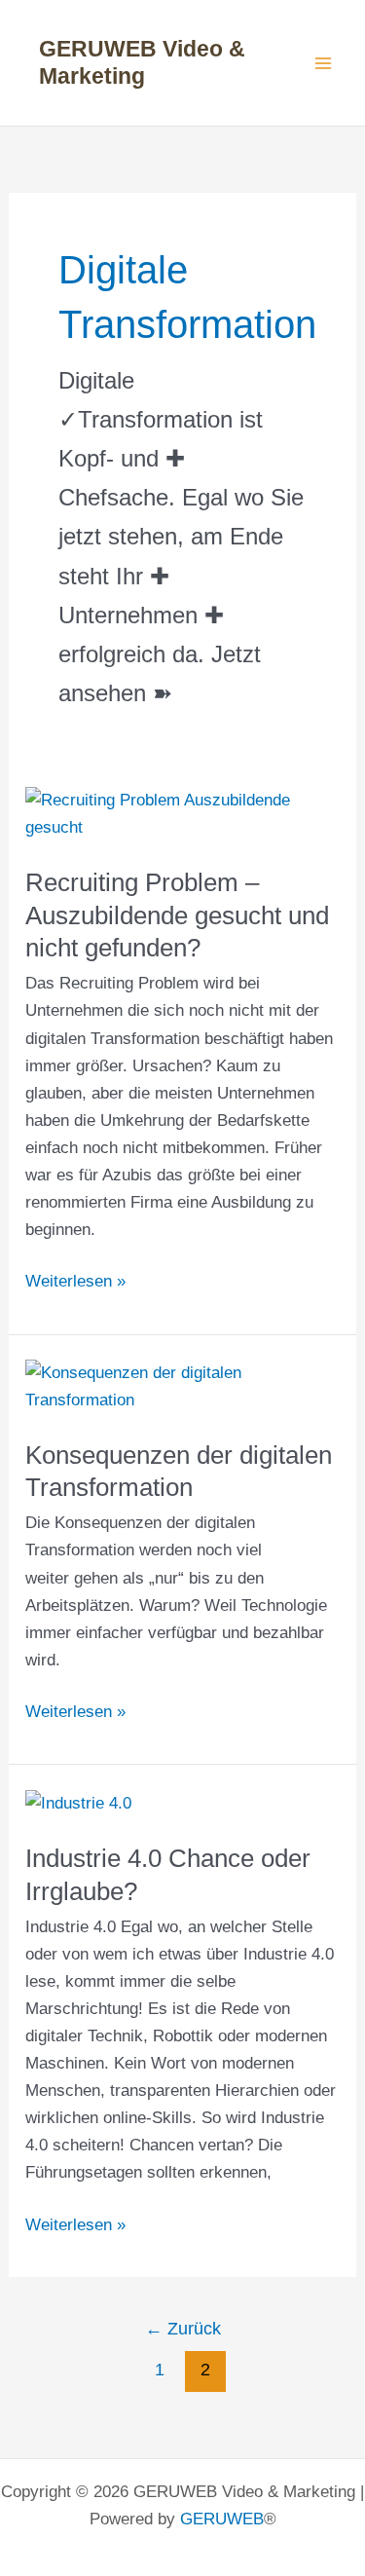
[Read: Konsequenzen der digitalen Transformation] (182, 1386)
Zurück (183, 2329)
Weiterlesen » (75, 1283)
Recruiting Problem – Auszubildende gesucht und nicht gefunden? (177, 915)
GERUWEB (222, 2519)
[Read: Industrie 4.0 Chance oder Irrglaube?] (78, 1803)
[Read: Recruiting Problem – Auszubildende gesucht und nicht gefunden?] (182, 814)
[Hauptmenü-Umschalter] (324, 63)
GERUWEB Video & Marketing (142, 62)
